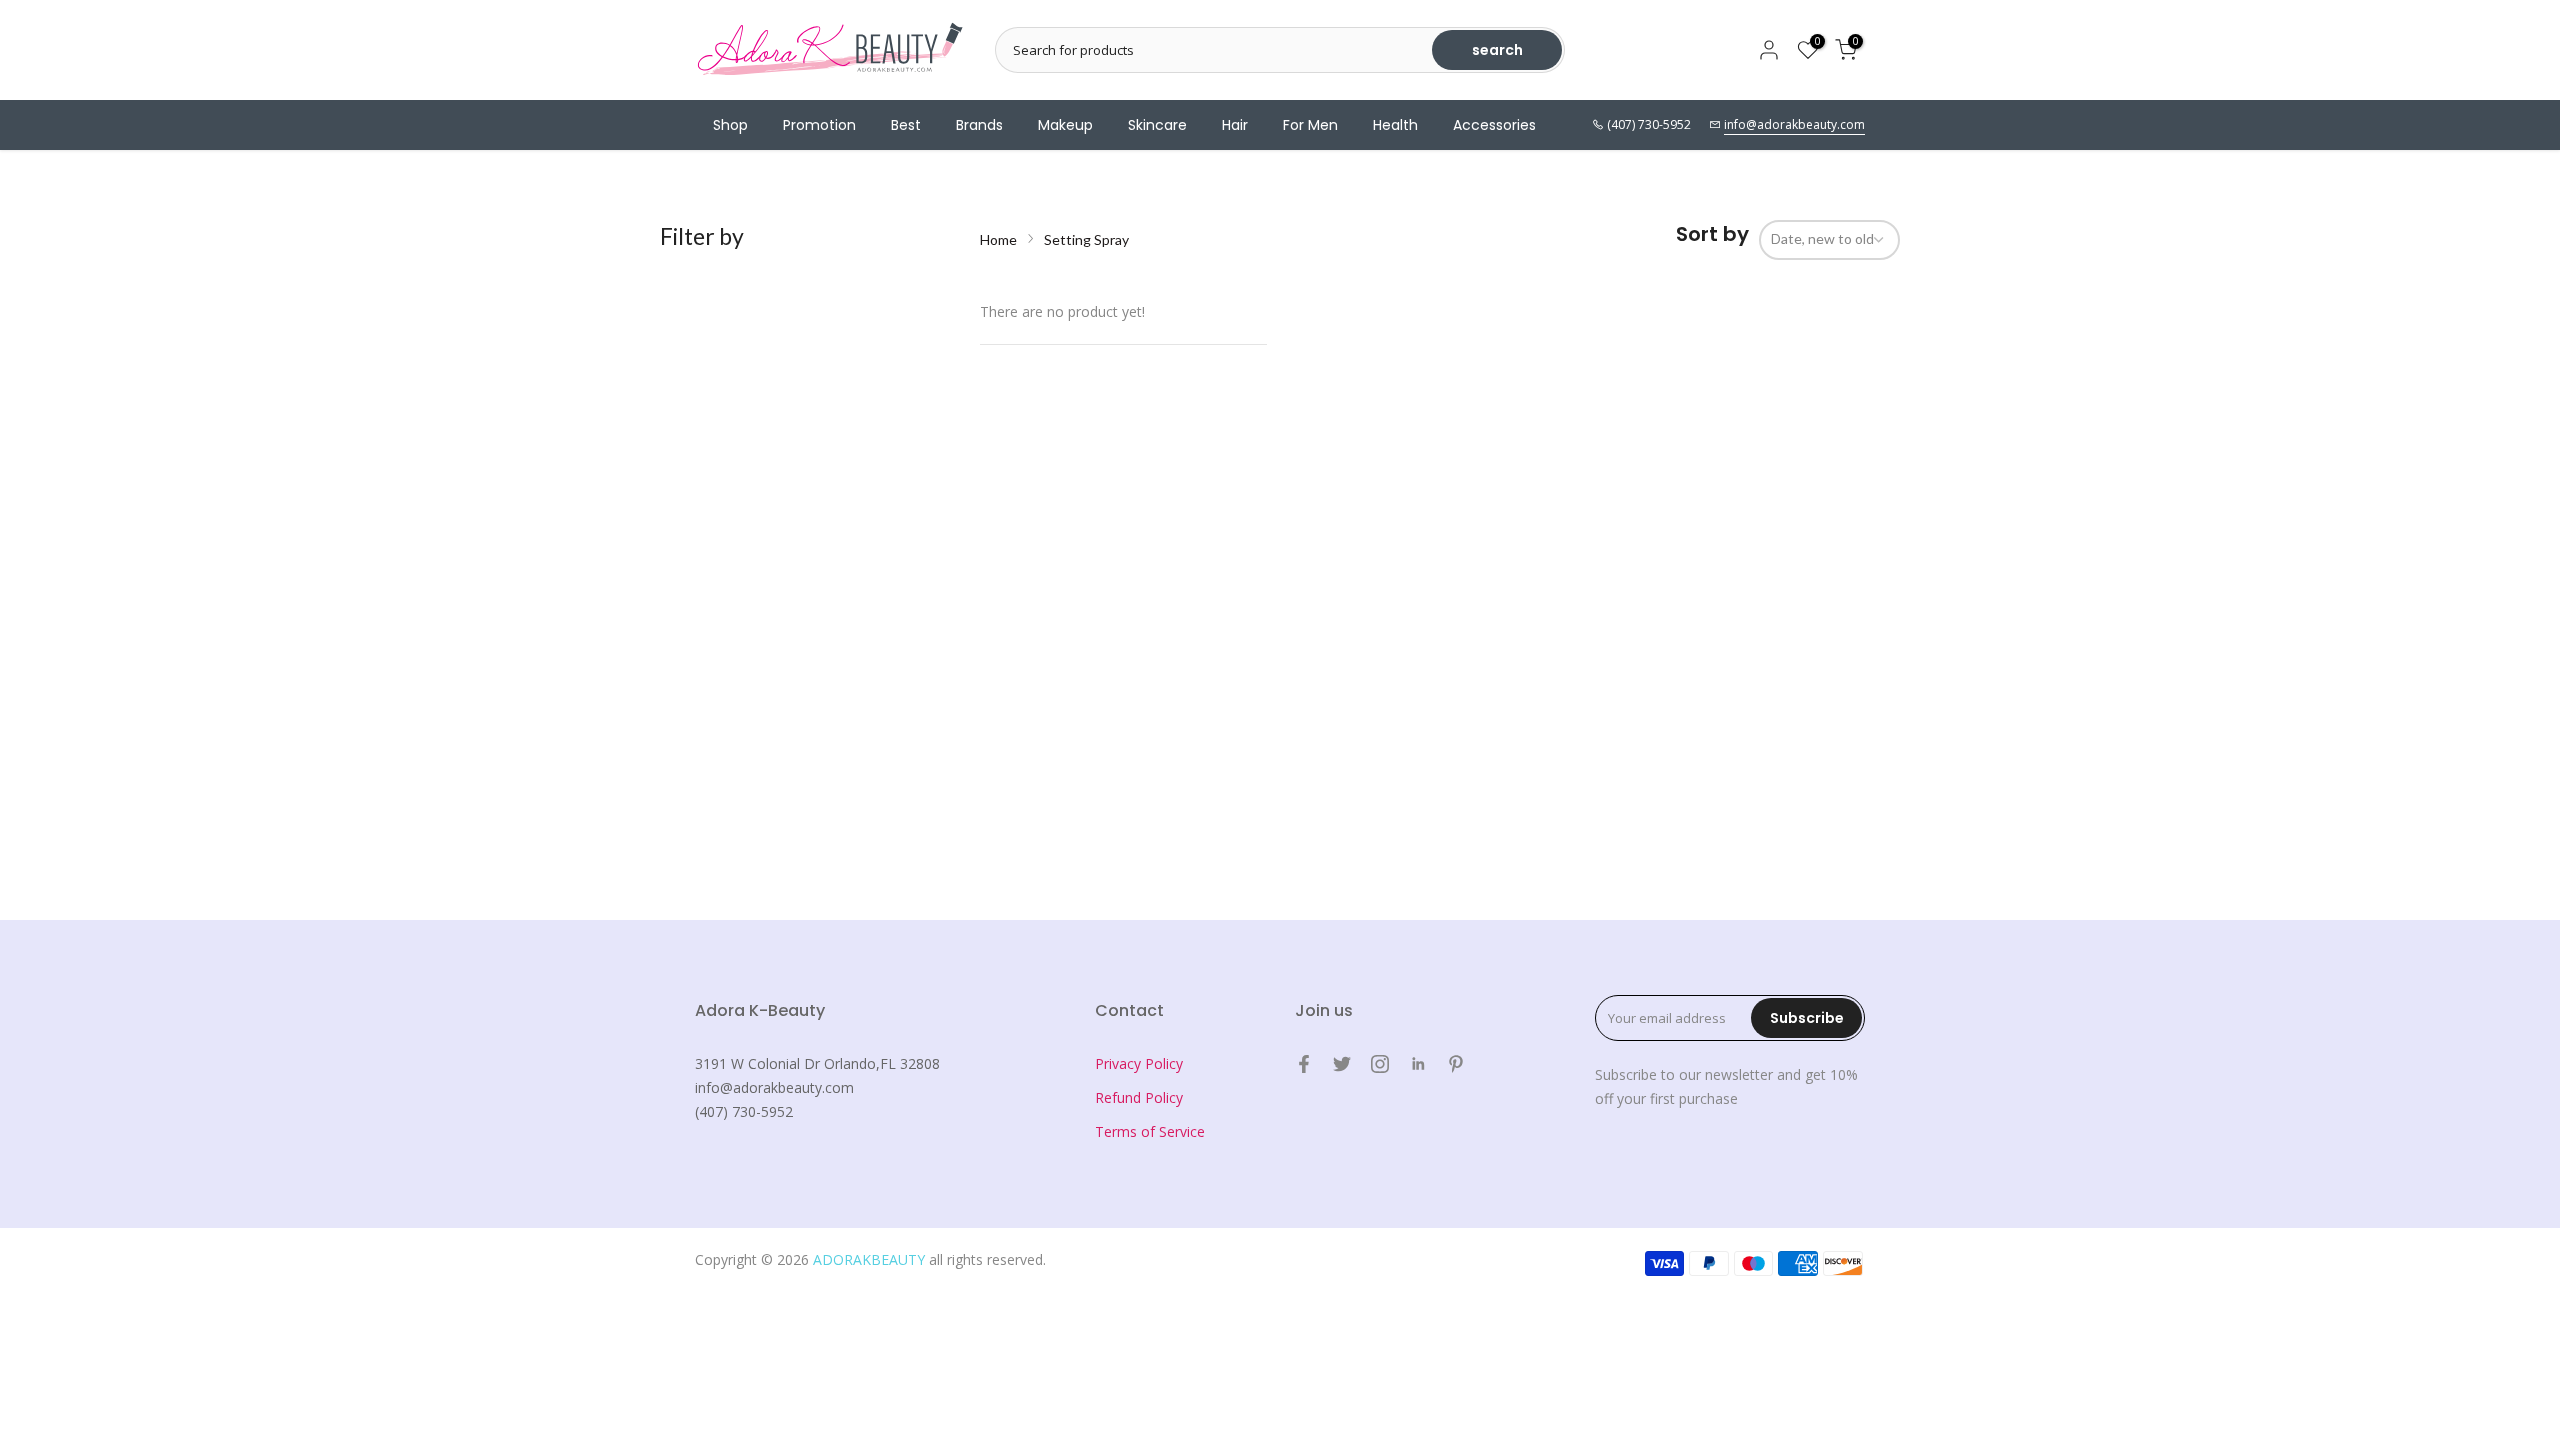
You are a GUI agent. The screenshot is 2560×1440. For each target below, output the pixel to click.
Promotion (819, 125)
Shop (730, 125)
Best (906, 125)
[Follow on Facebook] (1304, 1064)
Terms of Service (1150, 1131)
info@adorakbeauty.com (1794, 124)
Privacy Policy (1139, 1063)
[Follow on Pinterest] (1456, 1064)
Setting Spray (1086, 239)
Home (998, 239)
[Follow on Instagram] (1380, 1064)
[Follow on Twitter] (1342, 1064)
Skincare (1157, 125)
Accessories (1494, 125)
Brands (979, 125)
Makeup (1065, 125)
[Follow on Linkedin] (1418, 1064)
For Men (1310, 125)
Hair (1235, 125)
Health (1395, 125)
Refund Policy (1139, 1097)
